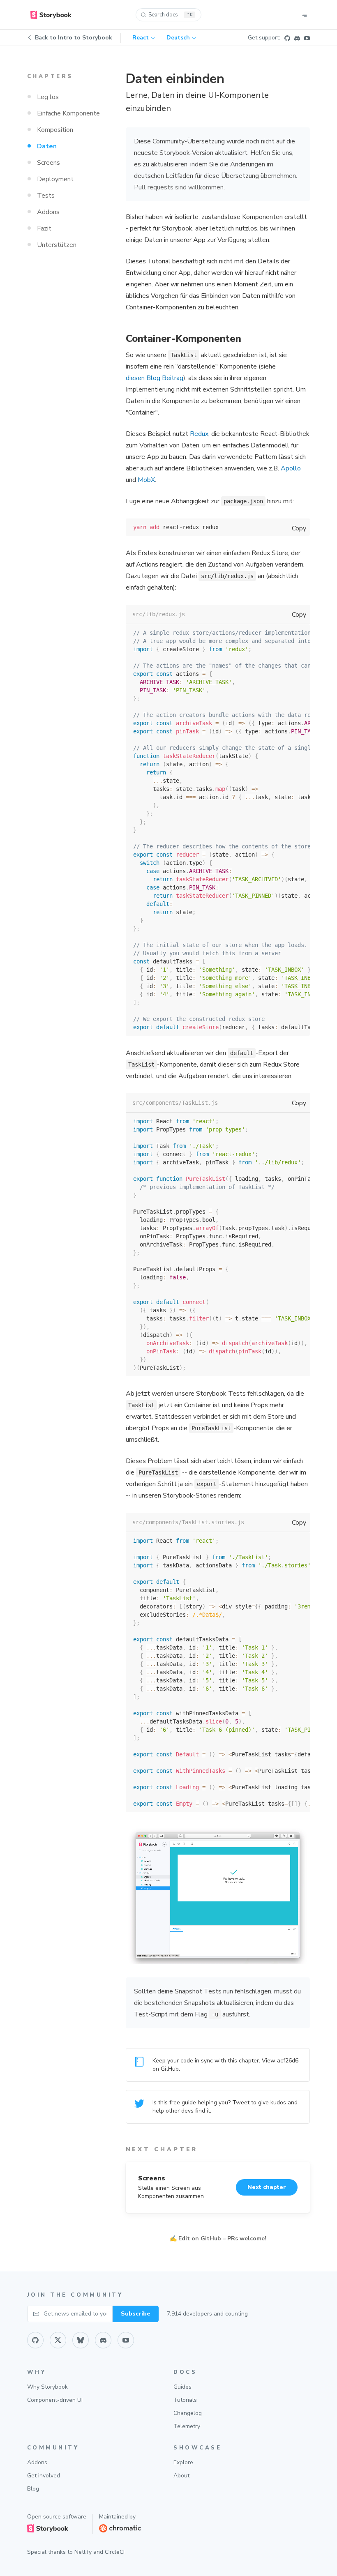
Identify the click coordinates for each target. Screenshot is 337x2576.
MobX (146, 480)
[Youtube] (307, 38)
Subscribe (136, 2314)
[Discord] (297, 38)
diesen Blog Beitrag (155, 378)
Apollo (291, 468)
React (141, 38)
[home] (51, 15)
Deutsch (178, 38)
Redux (199, 434)
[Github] (287, 38)
